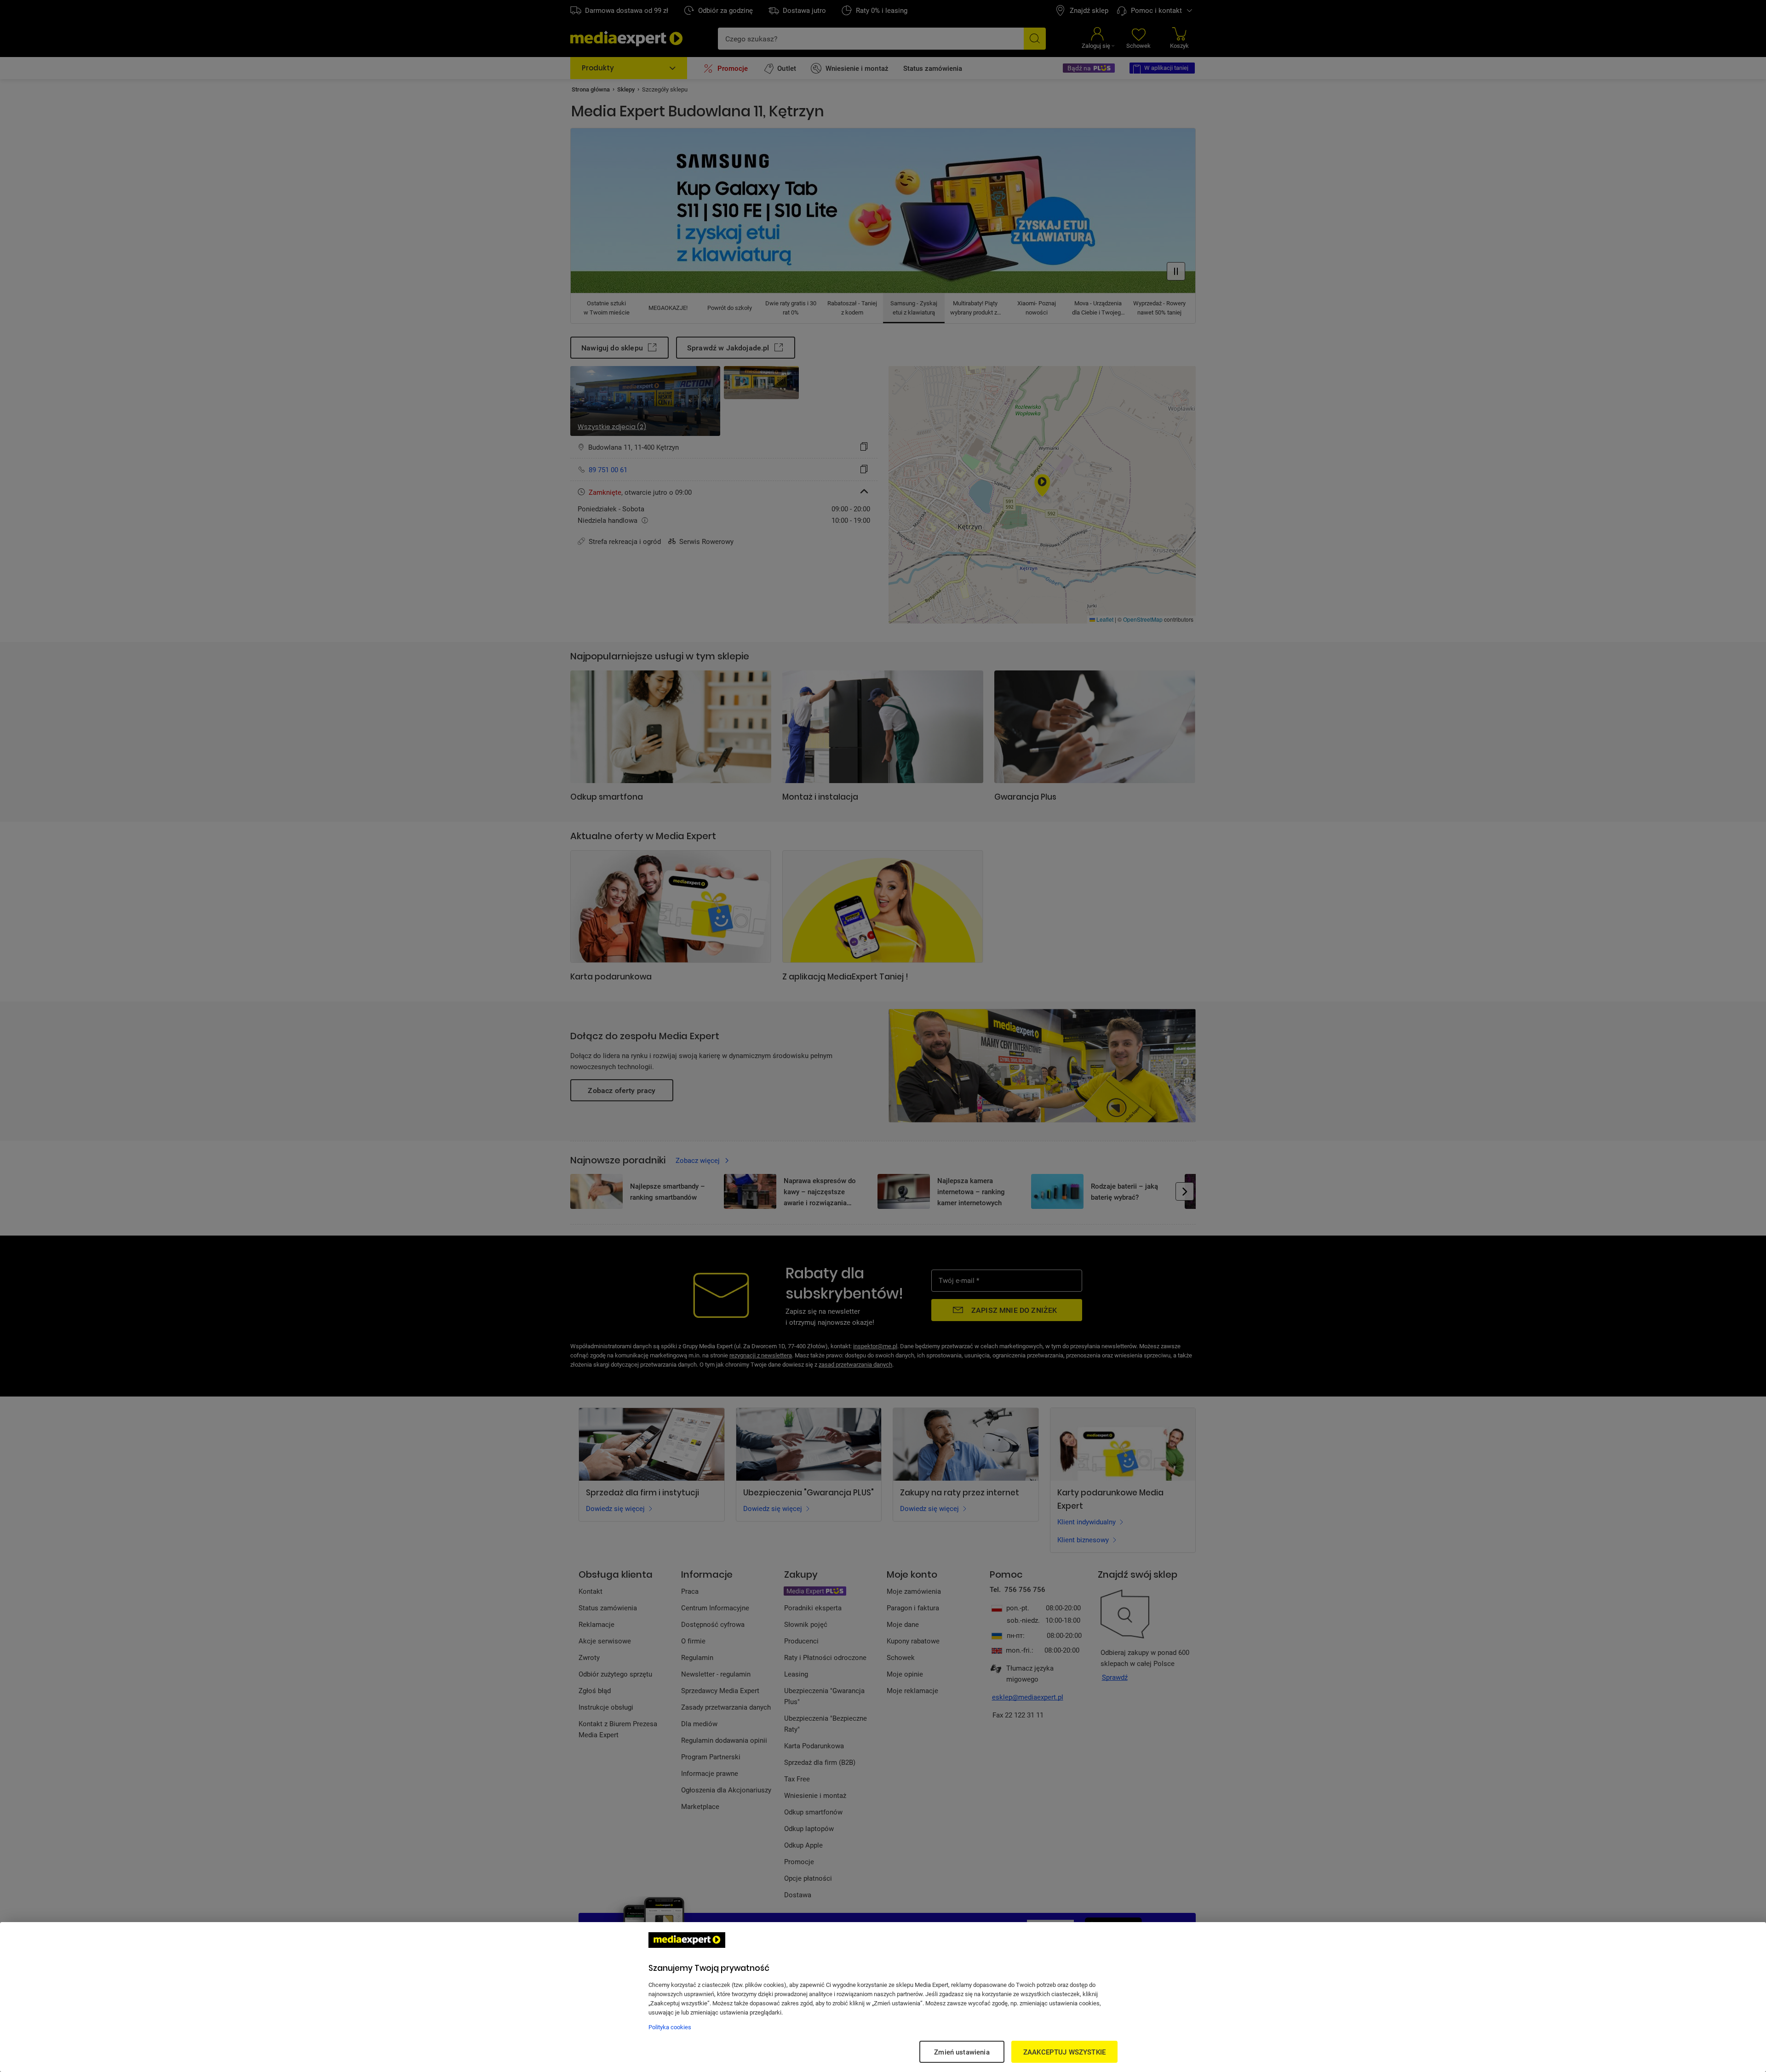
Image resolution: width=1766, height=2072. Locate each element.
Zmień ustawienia (962, 2052)
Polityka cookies (670, 2027)
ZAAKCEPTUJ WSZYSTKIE (1064, 2052)
